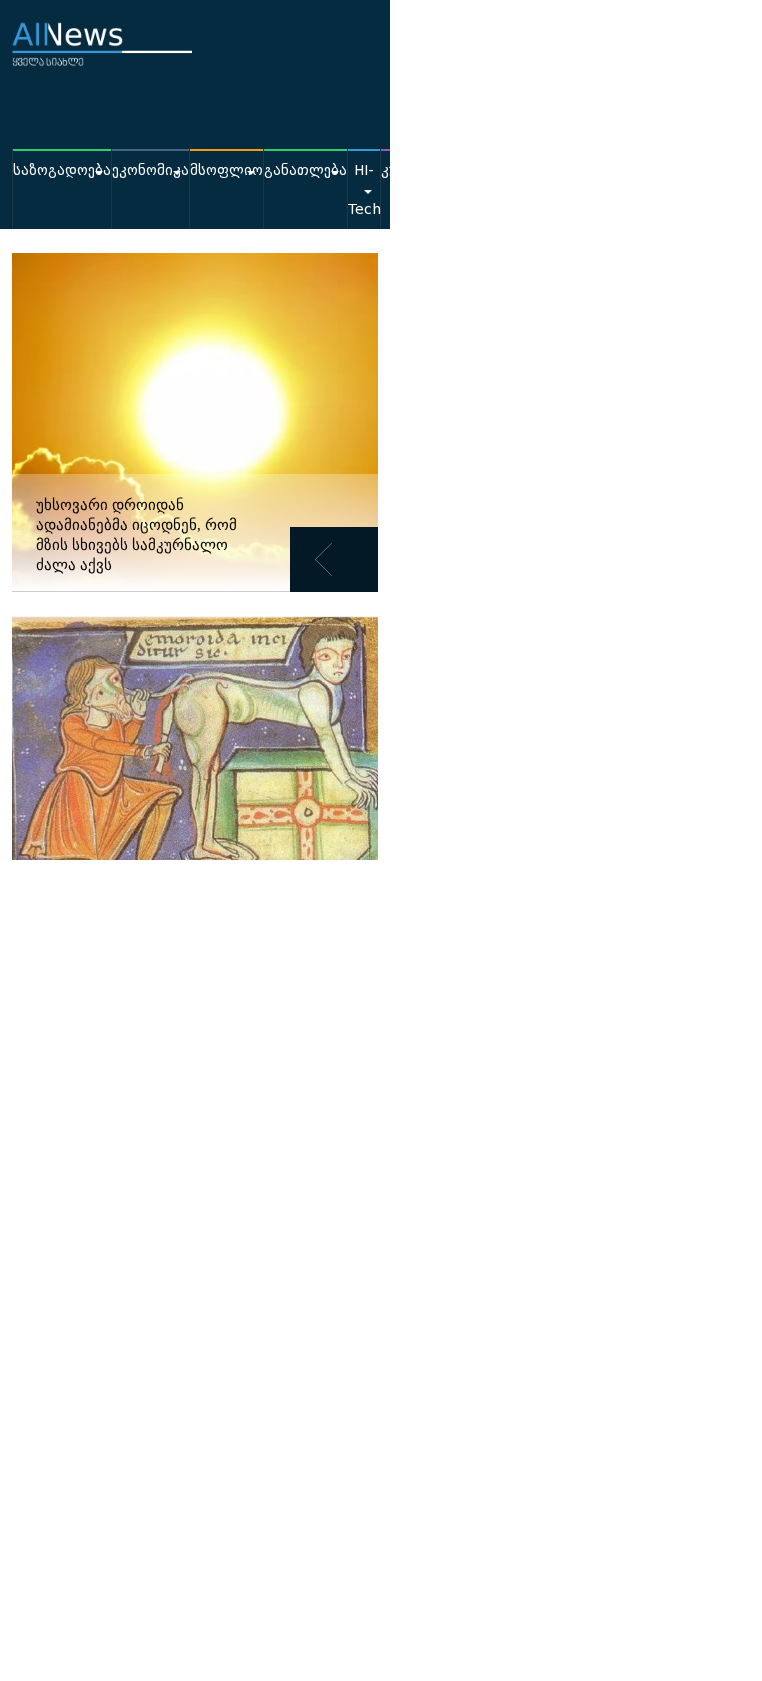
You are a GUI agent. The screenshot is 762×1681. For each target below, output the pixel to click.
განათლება (305, 170)
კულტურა (415, 170)
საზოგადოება (62, 170)
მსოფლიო (226, 170)
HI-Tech (364, 190)
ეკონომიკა (150, 170)
